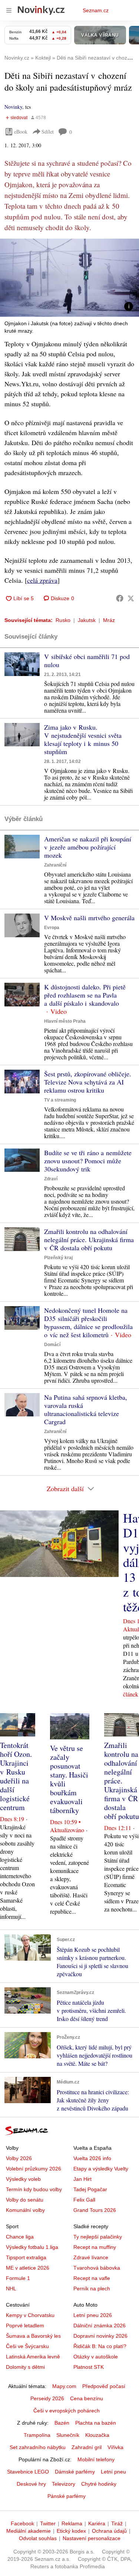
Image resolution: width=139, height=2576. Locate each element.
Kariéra (97, 2523)
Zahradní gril (87, 2447)
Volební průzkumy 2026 (34, 2169)
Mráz (109, 620)
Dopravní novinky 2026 (100, 2336)
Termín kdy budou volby (34, 2189)
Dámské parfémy (75, 2472)
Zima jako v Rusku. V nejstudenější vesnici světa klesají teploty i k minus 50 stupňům (83, 739)
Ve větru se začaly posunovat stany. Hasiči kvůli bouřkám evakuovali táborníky (69, 1779)
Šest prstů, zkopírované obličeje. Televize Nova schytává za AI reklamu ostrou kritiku (88, 1082)
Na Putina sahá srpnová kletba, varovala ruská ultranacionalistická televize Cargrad (86, 1409)
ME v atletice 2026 (28, 2268)
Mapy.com (64, 2386)
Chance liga (20, 2237)
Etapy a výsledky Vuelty (101, 2169)
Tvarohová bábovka (97, 2268)
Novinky (13, 107)
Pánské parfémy (67, 2496)
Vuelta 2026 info (92, 2158)
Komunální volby (25, 2210)
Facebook (22, 2523)
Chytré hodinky (99, 2484)
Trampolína (37, 2435)
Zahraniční (55, 865)
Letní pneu (113, 2472)
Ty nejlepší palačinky (98, 2237)
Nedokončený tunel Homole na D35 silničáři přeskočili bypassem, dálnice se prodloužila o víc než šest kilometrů (88, 1322)
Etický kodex (71, 2531)
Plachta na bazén (96, 2423)
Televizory (64, 2484)
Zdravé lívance (91, 2257)
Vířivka (115, 2447)
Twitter (48, 2523)
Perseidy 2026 (47, 2398)
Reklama (72, 2523)
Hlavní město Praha (65, 1021)
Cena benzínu (87, 2398)
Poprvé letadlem (25, 2326)
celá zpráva (42, 580)
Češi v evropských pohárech (67, 2411)
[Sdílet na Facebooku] (120, 598)
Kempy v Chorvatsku (30, 2315)
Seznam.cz (96, 10)
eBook (21, 132)
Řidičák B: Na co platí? (100, 2346)
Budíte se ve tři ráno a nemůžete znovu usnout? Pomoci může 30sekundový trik (88, 1161)
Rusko (63, 620)
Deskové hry (31, 2484)
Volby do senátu (25, 2200)
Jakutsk (87, 620)
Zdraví (51, 1179)
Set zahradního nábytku (38, 2447)
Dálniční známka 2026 (100, 2326)
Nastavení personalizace (92, 2538)
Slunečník (68, 2435)
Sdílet (48, 132)
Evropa (52, 928)
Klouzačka (97, 2435)
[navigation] (9, 10)
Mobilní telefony (96, 2459)
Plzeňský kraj (58, 1258)
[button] (69, 278)
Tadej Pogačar (90, 2189)
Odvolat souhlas (38, 2538)
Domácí (52, 1345)
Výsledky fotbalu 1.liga (32, 2247)
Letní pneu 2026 (93, 2315)
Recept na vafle (92, 2278)
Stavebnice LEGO (28, 2472)
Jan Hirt (82, 2179)
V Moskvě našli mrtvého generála (89, 918)
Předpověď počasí (104, 2386)
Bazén (62, 2423)
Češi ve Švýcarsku (27, 2346)
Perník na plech (92, 2289)
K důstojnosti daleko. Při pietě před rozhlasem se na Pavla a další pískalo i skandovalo (85, 995)
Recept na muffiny (95, 2247)
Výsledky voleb (23, 2179)
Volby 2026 (19, 2158)
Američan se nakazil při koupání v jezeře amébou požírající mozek (88, 847)
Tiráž (117, 2523)
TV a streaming (60, 1100)
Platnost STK (89, 2367)
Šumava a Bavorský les (33, 2336)
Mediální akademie (29, 2531)
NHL (11, 2289)
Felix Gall (84, 2200)
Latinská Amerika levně (33, 2357)
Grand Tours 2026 (95, 2210)
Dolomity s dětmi (25, 2367)
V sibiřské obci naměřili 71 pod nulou (87, 660)
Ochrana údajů (109, 2531)
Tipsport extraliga (26, 2257)
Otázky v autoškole (96, 2357)
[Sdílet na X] (131, 598)
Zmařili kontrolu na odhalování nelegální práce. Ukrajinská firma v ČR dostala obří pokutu (89, 1240)
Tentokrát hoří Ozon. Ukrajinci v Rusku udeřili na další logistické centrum (16, 1776)
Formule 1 (18, 2278)
